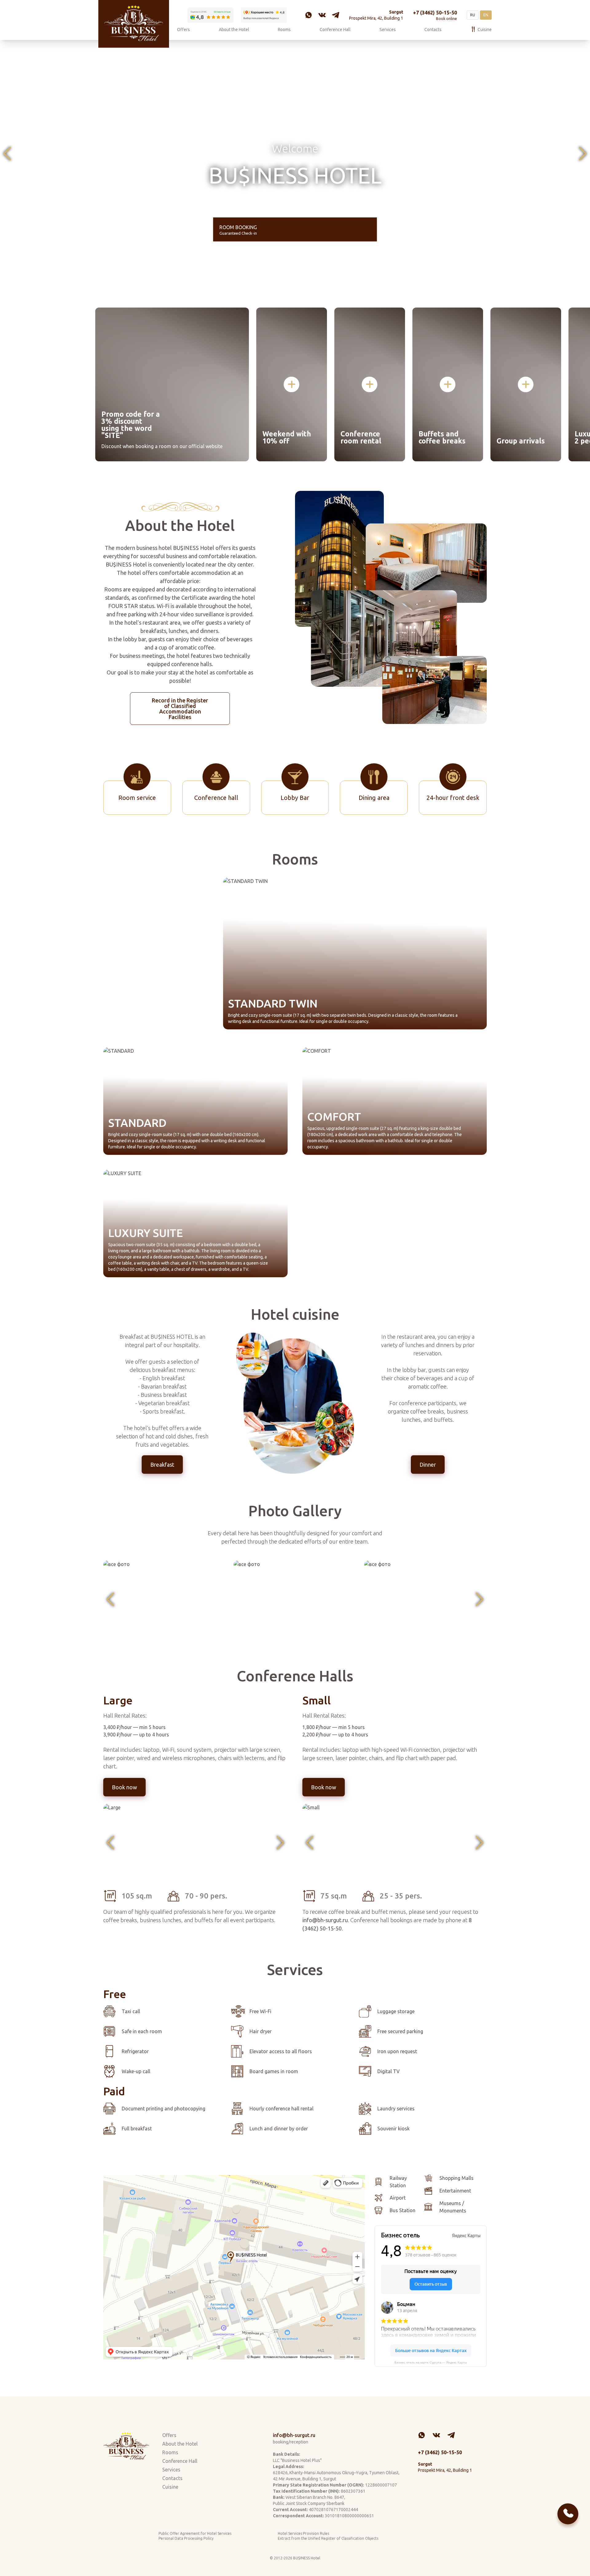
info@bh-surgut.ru (294, 2435)
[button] (7, 154)
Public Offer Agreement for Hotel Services (195, 2533)
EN (486, 15)
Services (388, 30)
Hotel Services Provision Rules (303, 2533)
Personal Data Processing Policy (186, 2538)
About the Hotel (234, 30)
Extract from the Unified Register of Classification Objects (328, 2538)
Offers (183, 30)
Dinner (428, 1465)
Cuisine (485, 30)
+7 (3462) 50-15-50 (435, 13)
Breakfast (162, 1465)
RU (473, 15)
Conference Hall (335, 30)
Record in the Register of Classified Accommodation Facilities (180, 709)
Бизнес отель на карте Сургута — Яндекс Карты (431, 2362)
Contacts (433, 30)
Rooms (284, 30)
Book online (446, 19)
